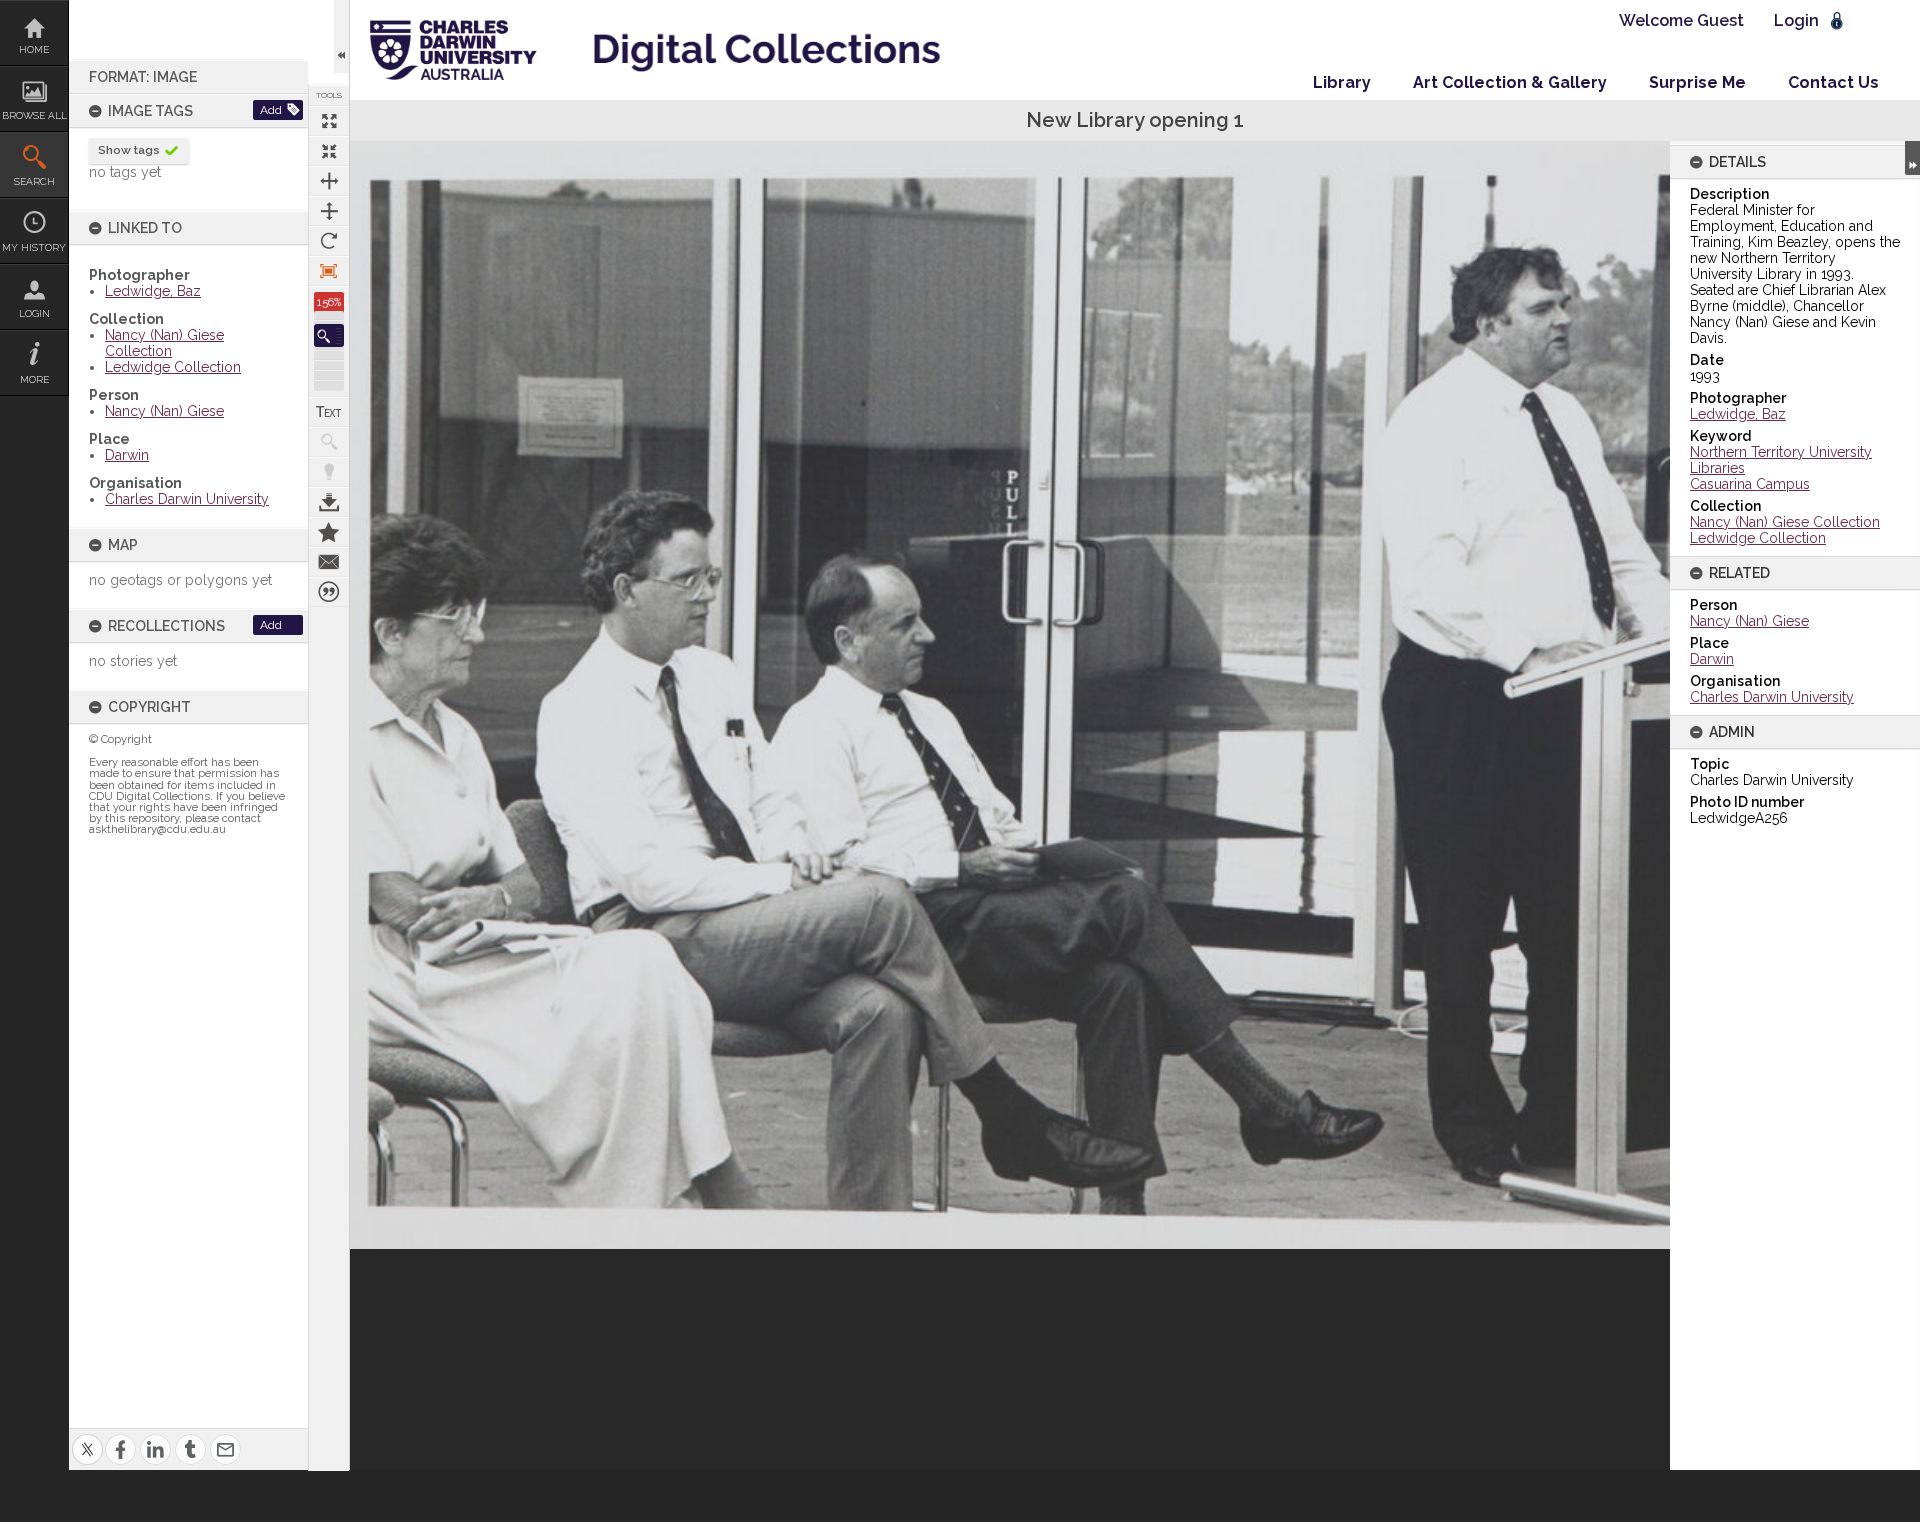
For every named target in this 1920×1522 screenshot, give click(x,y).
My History (34, 247)
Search (34, 181)
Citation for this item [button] (329, 592)
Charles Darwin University (187, 499)
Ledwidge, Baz (153, 291)
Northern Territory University (1781, 452)
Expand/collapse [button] (1912, 158)
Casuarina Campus (1750, 484)
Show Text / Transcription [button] (329, 412)
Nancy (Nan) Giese (164, 411)
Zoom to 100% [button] (329, 271)
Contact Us (1833, 82)
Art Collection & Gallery (1510, 82)
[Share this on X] (87, 1437)
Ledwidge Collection (173, 367)
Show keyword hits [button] (329, 442)
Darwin (127, 455)
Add (271, 110)
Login (34, 313)
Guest (1720, 20)
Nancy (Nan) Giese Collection (164, 343)
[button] (329, 335)
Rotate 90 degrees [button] (329, 241)
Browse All (34, 115)
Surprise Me (1697, 82)
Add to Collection (329, 532)
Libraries (1717, 468)
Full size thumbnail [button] (329, 121)
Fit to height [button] (329, 211)
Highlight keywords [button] (329, 472)
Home (34, 49)
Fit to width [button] (329, 181)
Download (329, 502)
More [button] (34, 379)
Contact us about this (329, 562)
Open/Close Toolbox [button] (341, 36)
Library (1342, 82)
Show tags (129, 150)
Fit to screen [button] (329, 151)
